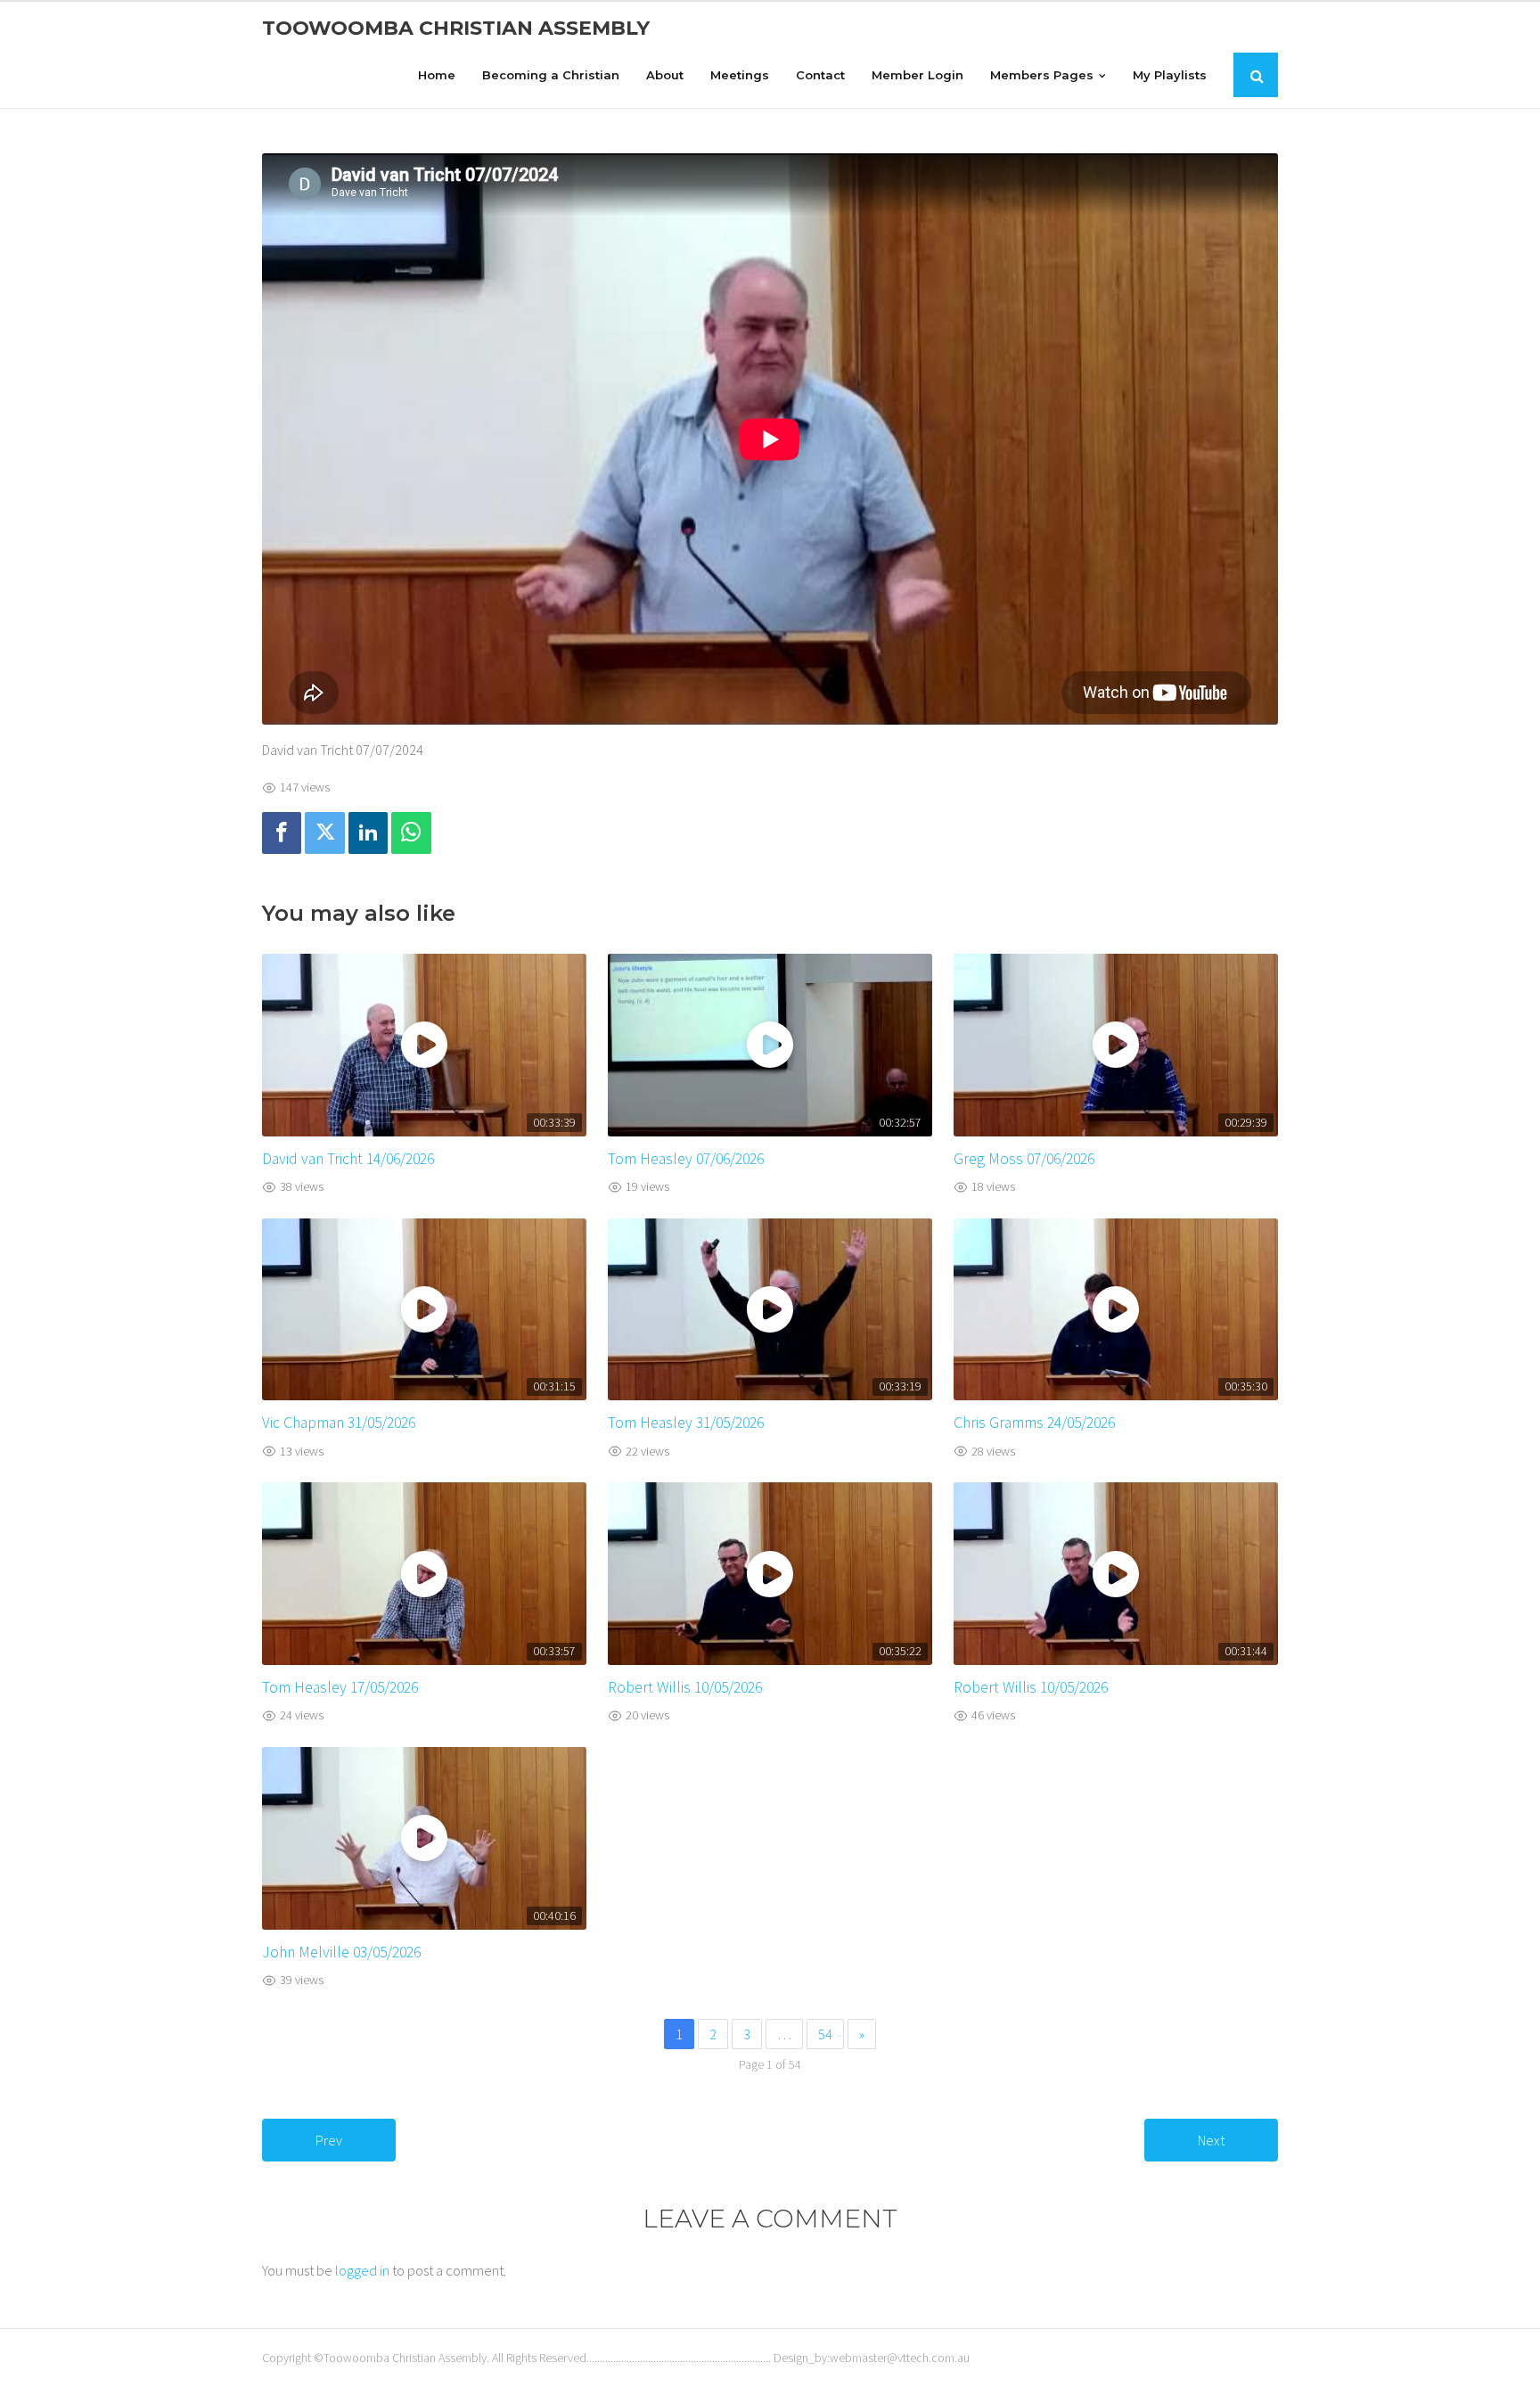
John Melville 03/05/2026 (341, 1952)
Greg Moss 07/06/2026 (1024, 1159)
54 (825, 2034)
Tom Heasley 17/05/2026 (340, 1687)
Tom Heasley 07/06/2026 (686, 1159)
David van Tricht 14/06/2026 (348, 1159)
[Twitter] (324, 833)
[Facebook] (282, 833)
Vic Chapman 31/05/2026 (339, 1423)
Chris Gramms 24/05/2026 (1034, 1423)
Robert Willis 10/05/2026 (685, 1687)
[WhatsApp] (411, 833)
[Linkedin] (368, 833)
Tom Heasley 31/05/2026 (686, 1423)
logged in (362, 2270)
